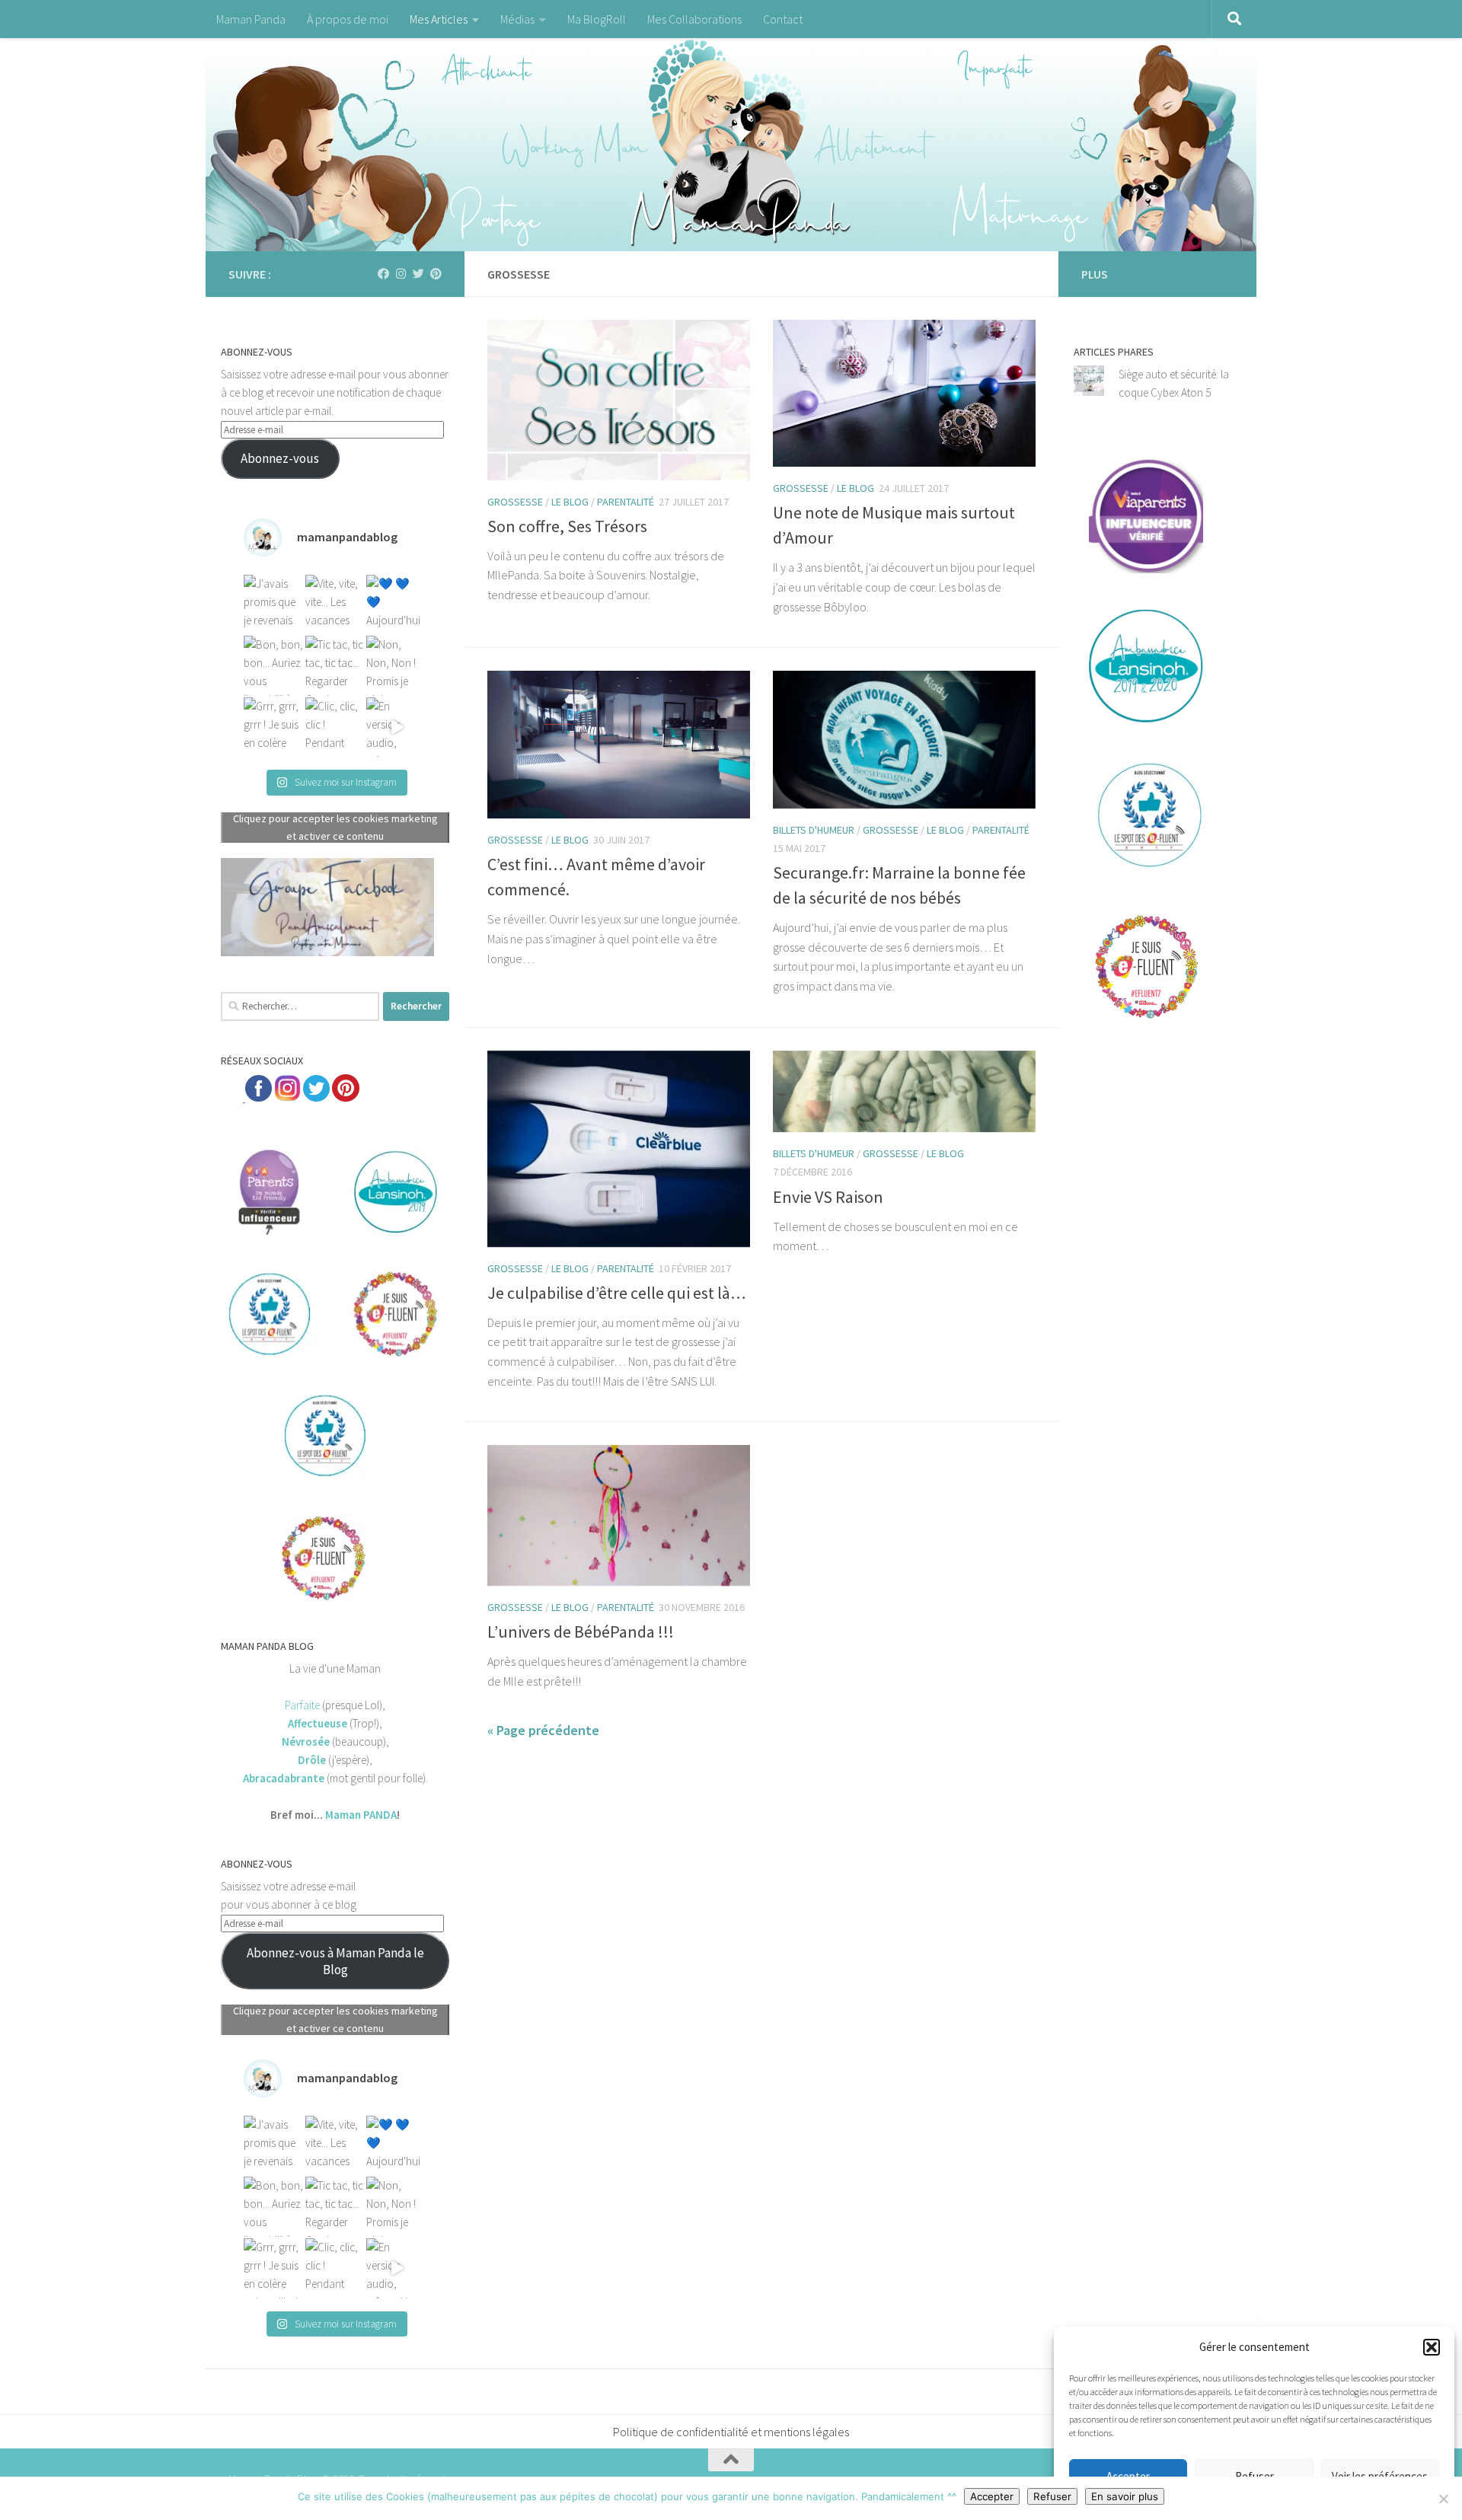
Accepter (992, 2496)
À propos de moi (348, 19)
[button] (1432, 2347)
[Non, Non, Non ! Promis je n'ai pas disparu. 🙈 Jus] (396, 666)
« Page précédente (543, 1730)
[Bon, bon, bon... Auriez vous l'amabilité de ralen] (274, 666)
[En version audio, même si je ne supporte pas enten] (396, 727)
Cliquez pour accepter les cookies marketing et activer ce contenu (335, 827)
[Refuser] (1443, 2499)
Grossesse (515, 502)
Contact (783, 19)
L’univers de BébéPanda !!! (581, 1632)
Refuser (1052, 2496)
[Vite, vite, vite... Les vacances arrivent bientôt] (335, 605)
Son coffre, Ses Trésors (567, 526)
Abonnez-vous (280, 458)
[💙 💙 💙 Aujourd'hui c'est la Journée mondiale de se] (396, 605)
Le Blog (570, 502)
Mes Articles (439, 19)
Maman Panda (251, 19)
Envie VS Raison (828, 1197)
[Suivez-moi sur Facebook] (383, 274)
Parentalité (626, 502)
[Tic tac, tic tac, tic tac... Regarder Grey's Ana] (335, 666)
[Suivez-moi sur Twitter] (418, 274)
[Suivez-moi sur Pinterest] (436, 274)
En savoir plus (1125, 2496)
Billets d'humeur (814, 830)
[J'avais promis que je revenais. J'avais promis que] (274, 605)
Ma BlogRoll (597, 19)
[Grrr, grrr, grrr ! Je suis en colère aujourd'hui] (274, 727)
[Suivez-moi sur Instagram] (401, 274)
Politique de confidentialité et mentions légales (731, 2432)
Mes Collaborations (694, 19)
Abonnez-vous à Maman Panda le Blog (335, 1961)
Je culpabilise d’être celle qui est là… (617, 1293)
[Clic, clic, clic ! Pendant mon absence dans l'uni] (335, 727)
